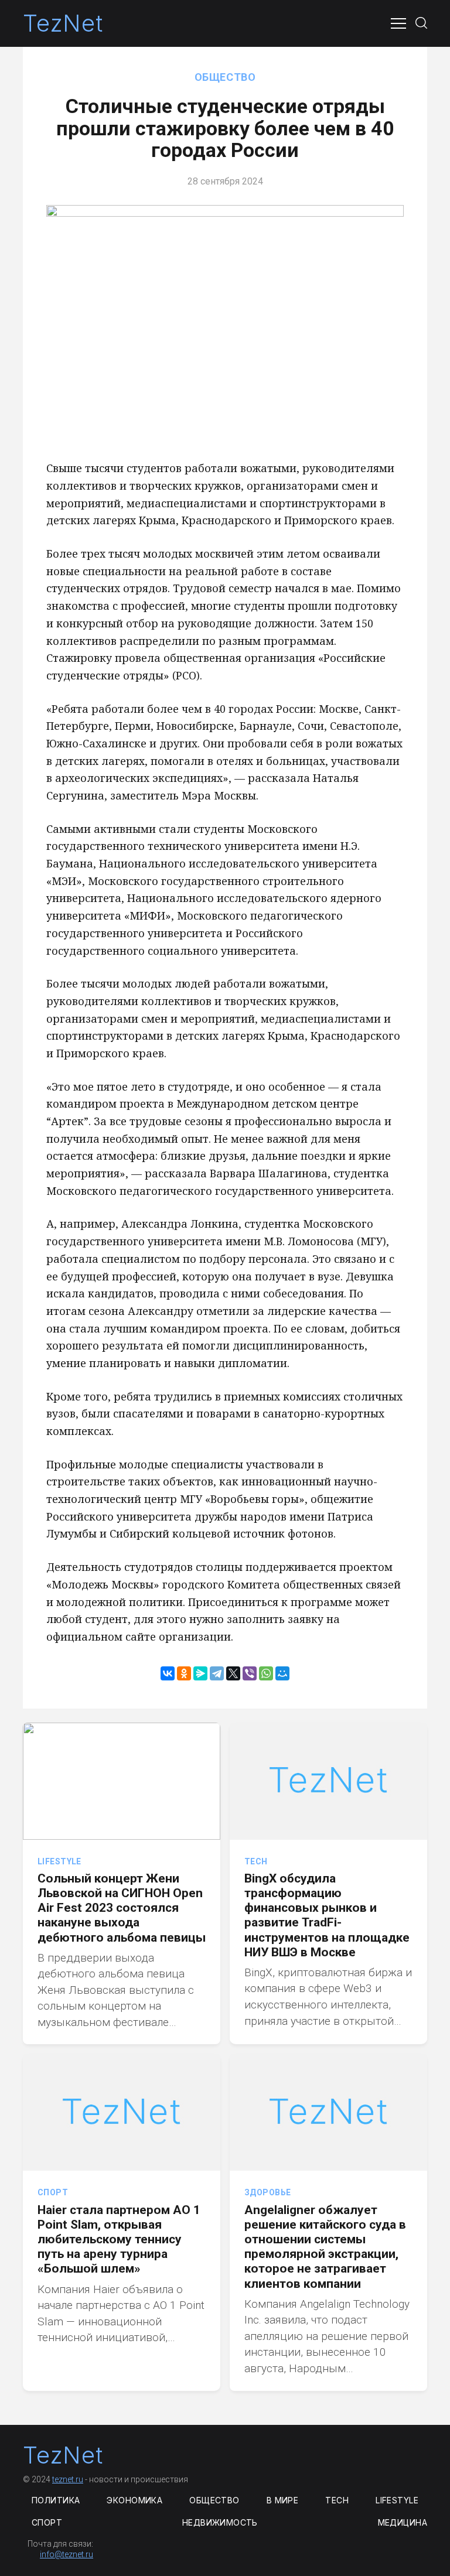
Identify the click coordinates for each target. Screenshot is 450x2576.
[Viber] (250, 1673)
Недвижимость (220, 2522)
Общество (225, 77)
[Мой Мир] (282, 1673)
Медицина (403, 2522)
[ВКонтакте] (168, 1673)
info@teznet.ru (67, 2554)
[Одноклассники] (184, 1673)
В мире (283, 2500)
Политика (56, 2500)
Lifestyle (59, 1861)
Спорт (53, 2192)
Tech (256, 1861)
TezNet (63, 23)
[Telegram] (217, 1673)
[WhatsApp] (266, 1673)
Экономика (134, 2500)
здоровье (267, 2192)
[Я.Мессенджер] (200, 1673)
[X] (233, 1673)
